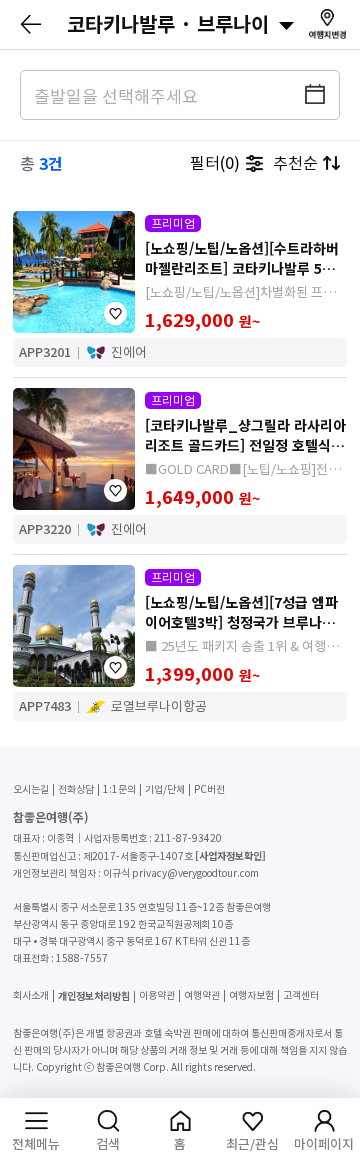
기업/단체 (165, 789)
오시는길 (31, 789)
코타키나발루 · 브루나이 (168, 25)
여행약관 (202, 995)
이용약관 (157, 995)
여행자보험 (251, 995)
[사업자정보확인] (230, 855)
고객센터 (301, 995)
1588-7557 (82, 958)
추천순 (295, 163)
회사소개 (31, 995)
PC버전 (209, 789)
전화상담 (76, 789)
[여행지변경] (327, 23)
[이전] (32, 24)
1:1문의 (119, 789)
